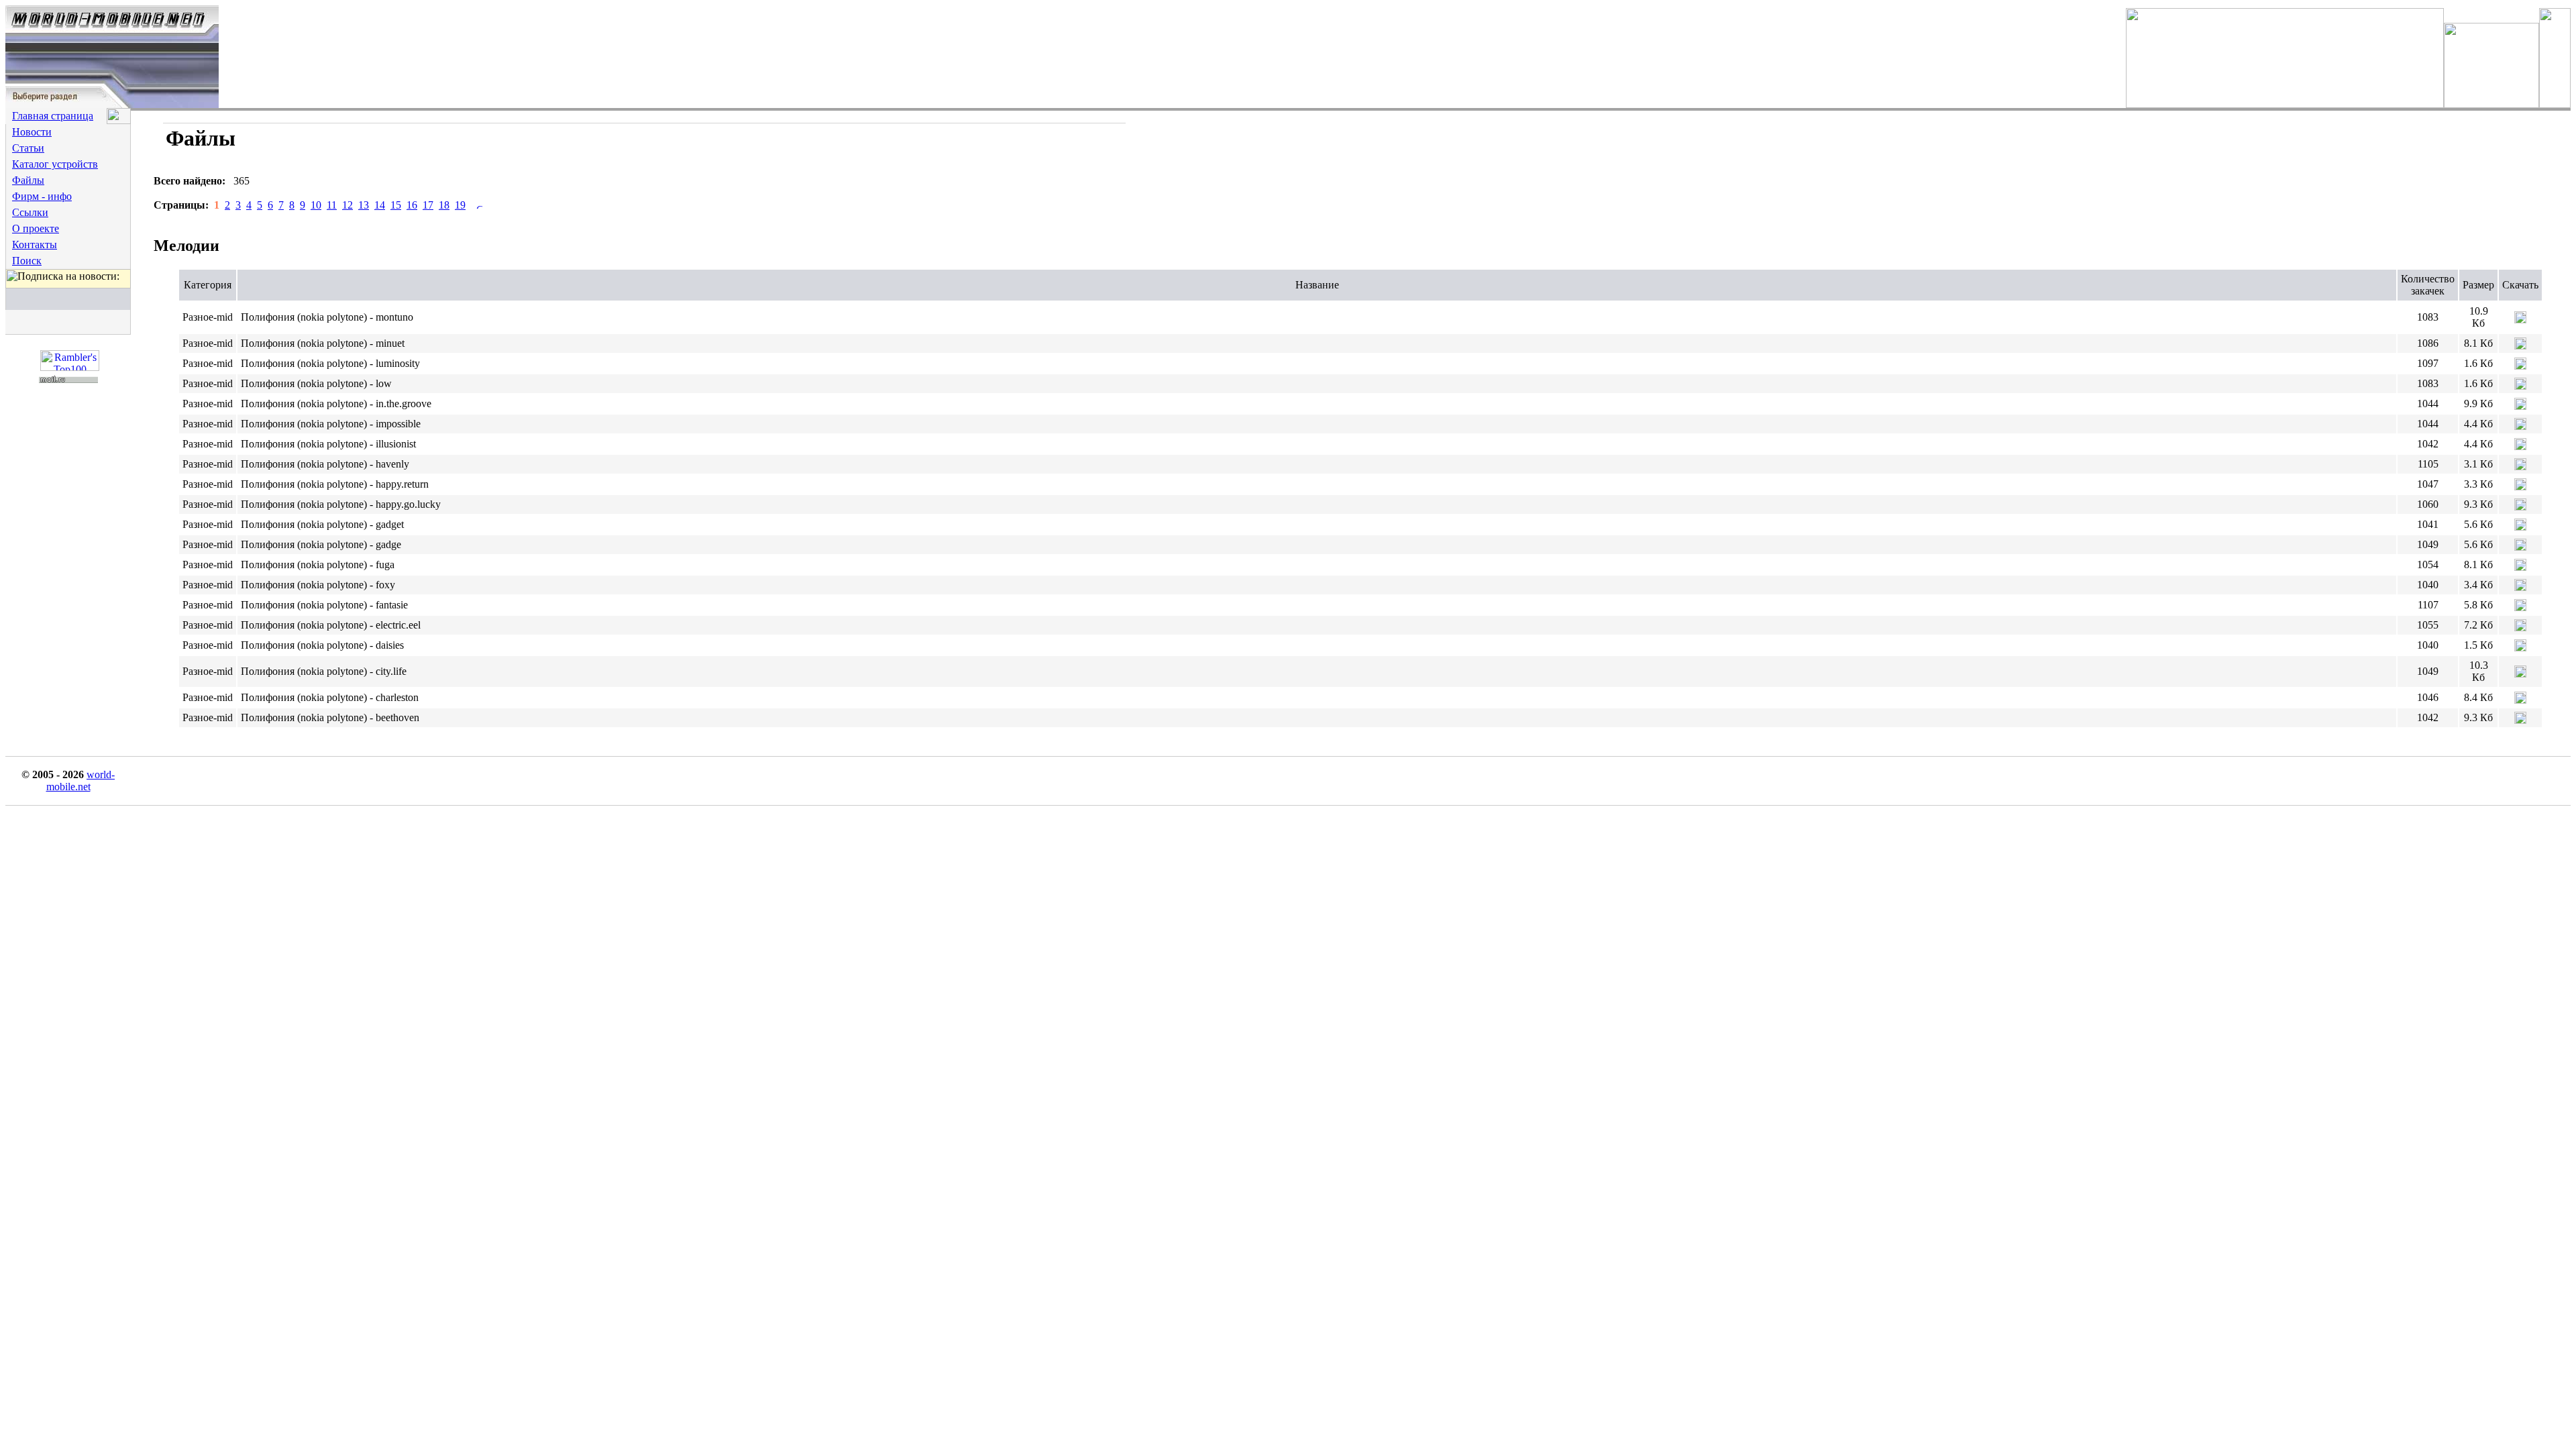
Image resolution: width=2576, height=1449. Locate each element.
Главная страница (53, 116)
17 (428, 205)
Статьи (28, 148)
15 (396, 205)
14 (380, 205)
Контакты (35, 245)
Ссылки (30, 212)
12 (347, 205)
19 (460, 205)
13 (364, 205)
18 (444, 205)
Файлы (28, 180)
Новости (32, 132)
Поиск (27, 261)
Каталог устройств (55, 164)
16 (412, 205)
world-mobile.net (81, 781)
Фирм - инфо (42, 196)
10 (316, 205)
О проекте (36, 228)
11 (332, 205)
